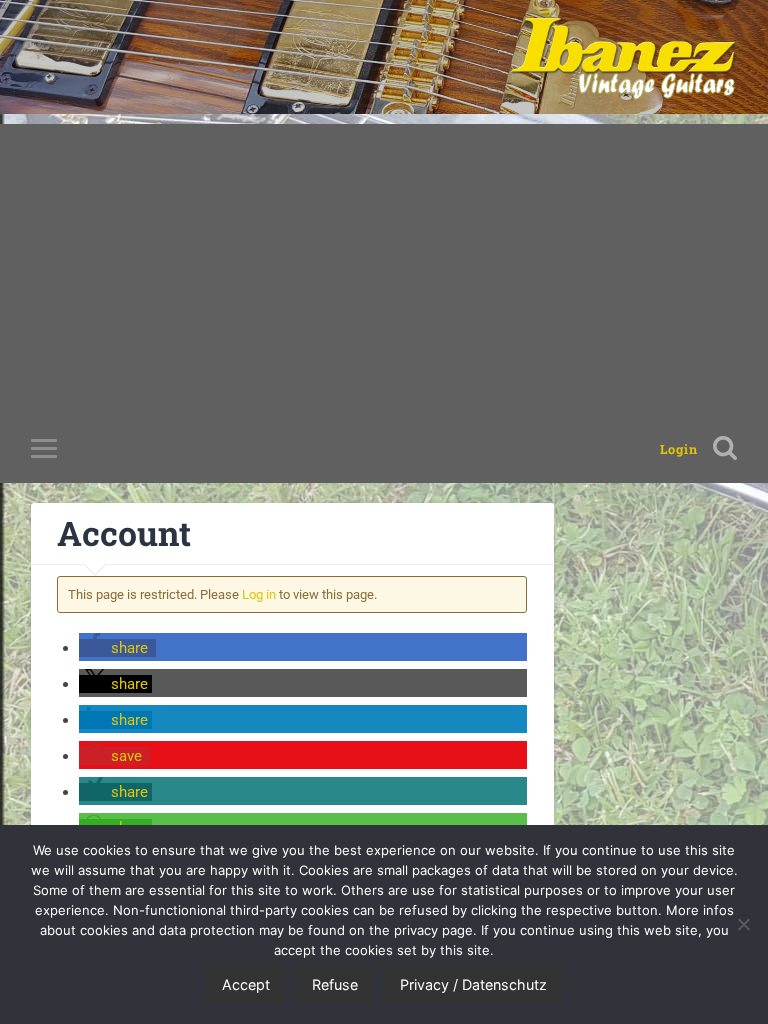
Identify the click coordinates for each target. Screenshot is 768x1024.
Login (679, 449)
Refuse (335, 984)
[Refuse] (743, 924)
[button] (117, 648)
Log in (259, 594)
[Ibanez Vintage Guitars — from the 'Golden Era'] (623, 57)
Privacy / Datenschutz (473, 984)
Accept (246, 984)
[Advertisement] (384, 264)
